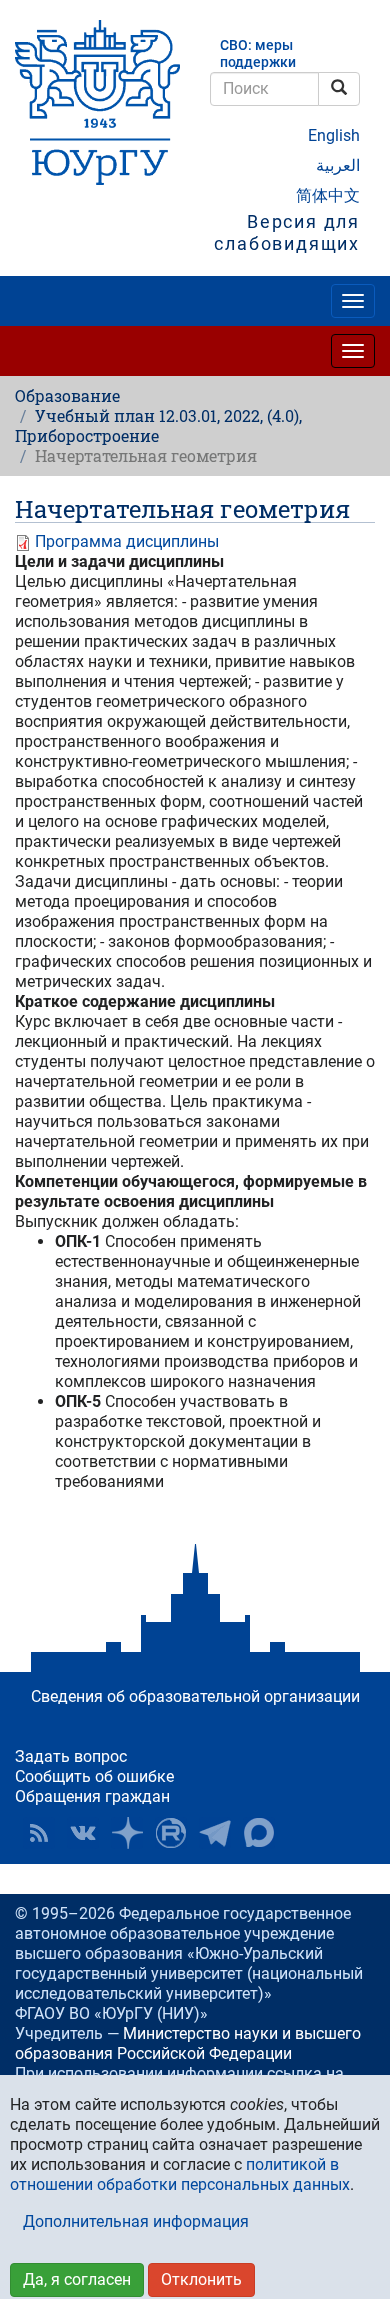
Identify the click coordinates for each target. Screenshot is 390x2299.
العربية (338, 165)
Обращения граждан (92, 1796)
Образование (67, 395)
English (334, 135)
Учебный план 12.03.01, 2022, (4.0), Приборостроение (158, 425)
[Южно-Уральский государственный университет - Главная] (97, 102)
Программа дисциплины (127, 541)
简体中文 (328, 195)
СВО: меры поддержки (258, 54)
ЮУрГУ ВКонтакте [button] (83, 1833)
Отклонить (201, 2279)
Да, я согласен (77, 2279)
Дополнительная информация (136, 2221)
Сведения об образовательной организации (195, 1696)
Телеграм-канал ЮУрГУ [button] (215, 1833)
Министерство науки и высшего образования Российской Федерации (188, 2043)
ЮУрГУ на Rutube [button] (171, 1833)
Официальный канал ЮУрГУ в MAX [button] (259, 1833)
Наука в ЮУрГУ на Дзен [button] (127, 1833)
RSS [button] (39, 1833)
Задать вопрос (71, 1756)
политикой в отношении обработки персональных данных (180, 2174)
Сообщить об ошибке (94, 1776)
